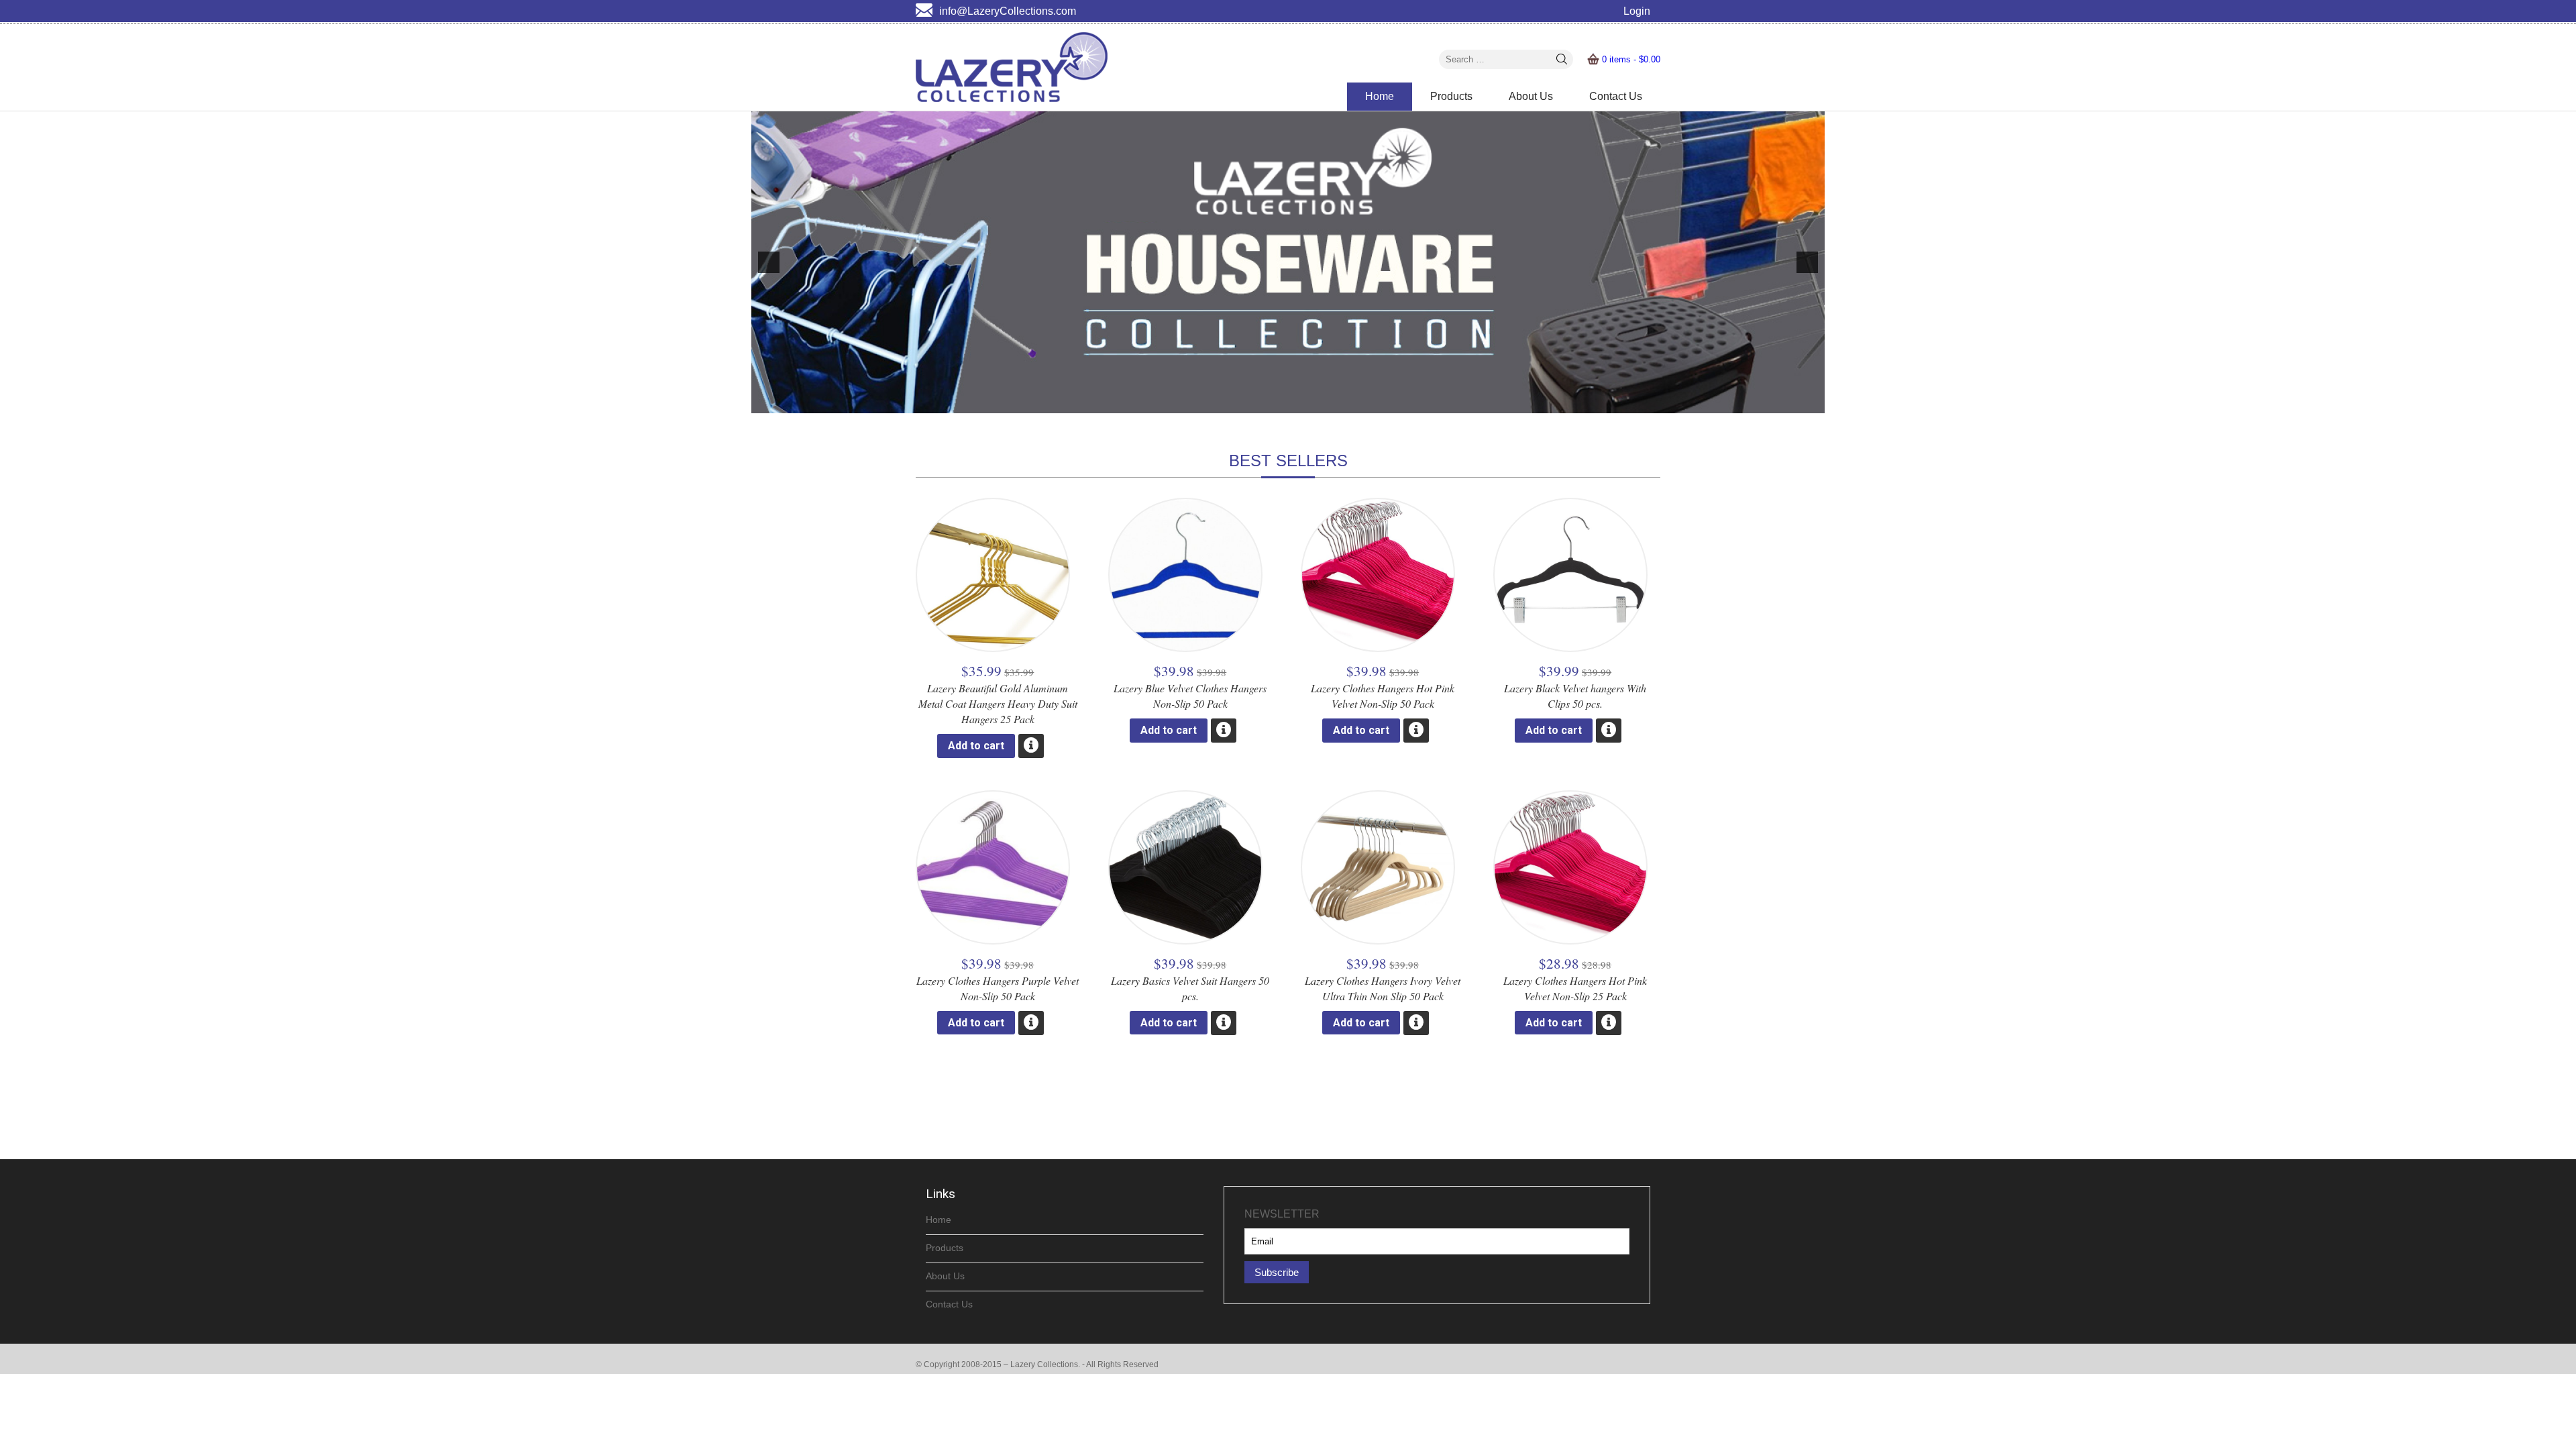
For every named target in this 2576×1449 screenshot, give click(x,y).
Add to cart (976, 746)
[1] (1267, 402)
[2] (1281, 402)
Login (1637, 11)
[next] (1807, 262)
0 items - (1631, 59)
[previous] (769, 262)
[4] (1309, 402)
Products (1451, 96)
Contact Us (1616, 96)
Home (1380, 96)
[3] (1295, 402)
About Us (1531, 96)
